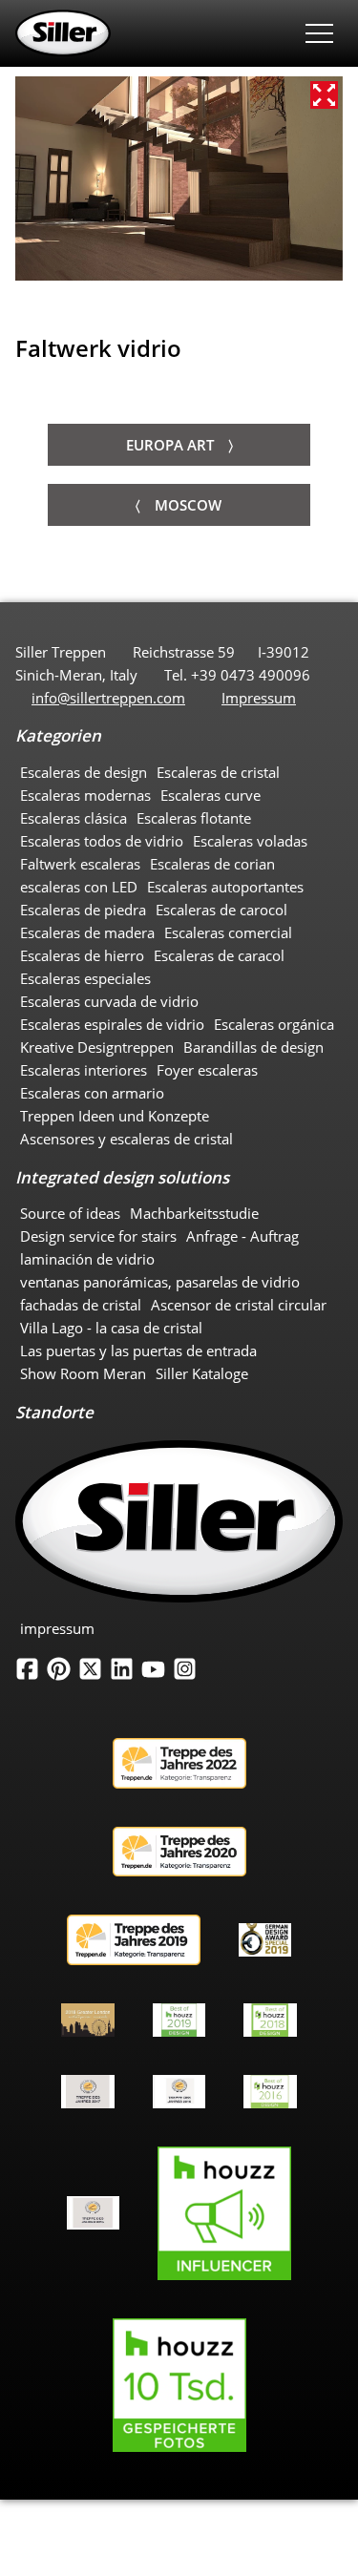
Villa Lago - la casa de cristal (111, 1328)
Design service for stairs (98, 1236)
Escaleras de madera (87, 932)
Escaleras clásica (74, 818)
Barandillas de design (253, 1047)
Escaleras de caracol (219, 955)
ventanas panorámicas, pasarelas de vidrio (160, 1282)
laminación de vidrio (87, 1259)
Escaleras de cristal (218, 772)
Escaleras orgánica (274, 1024)
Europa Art (170, 445)
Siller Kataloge (202, 1373)
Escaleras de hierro (82, 955)
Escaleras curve (211, 795)
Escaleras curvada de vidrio (109, 1001)
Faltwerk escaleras (80, 864)
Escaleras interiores (84, 1070)
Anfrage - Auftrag (242, 1236)
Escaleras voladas (250, 841)
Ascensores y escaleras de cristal (126, 1139)
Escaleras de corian (212, 864)
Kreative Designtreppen (97, 1047)
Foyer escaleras (207, 1070)
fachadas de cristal (81, 1305)
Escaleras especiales (85, 978)
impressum (57, 1628)
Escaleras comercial (228, 932)
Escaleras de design (84, 772)
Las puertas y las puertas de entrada (138, 1351)
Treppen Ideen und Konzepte (115, 1116)
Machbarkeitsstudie (194, 1213)
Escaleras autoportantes (225, 887)
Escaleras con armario (92, 1093)
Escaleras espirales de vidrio (112, 1024)
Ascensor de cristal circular (239, 1305)
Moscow (188, 505)
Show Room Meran (83, 1373)
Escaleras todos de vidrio (102, 841)
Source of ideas (70, 1213)
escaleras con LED (79, 887)
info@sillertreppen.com (108, 698)
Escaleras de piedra (83, 910)
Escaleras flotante (194, 818)
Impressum (259, 698)
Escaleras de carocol (221, 910)
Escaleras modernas (85, 795)
